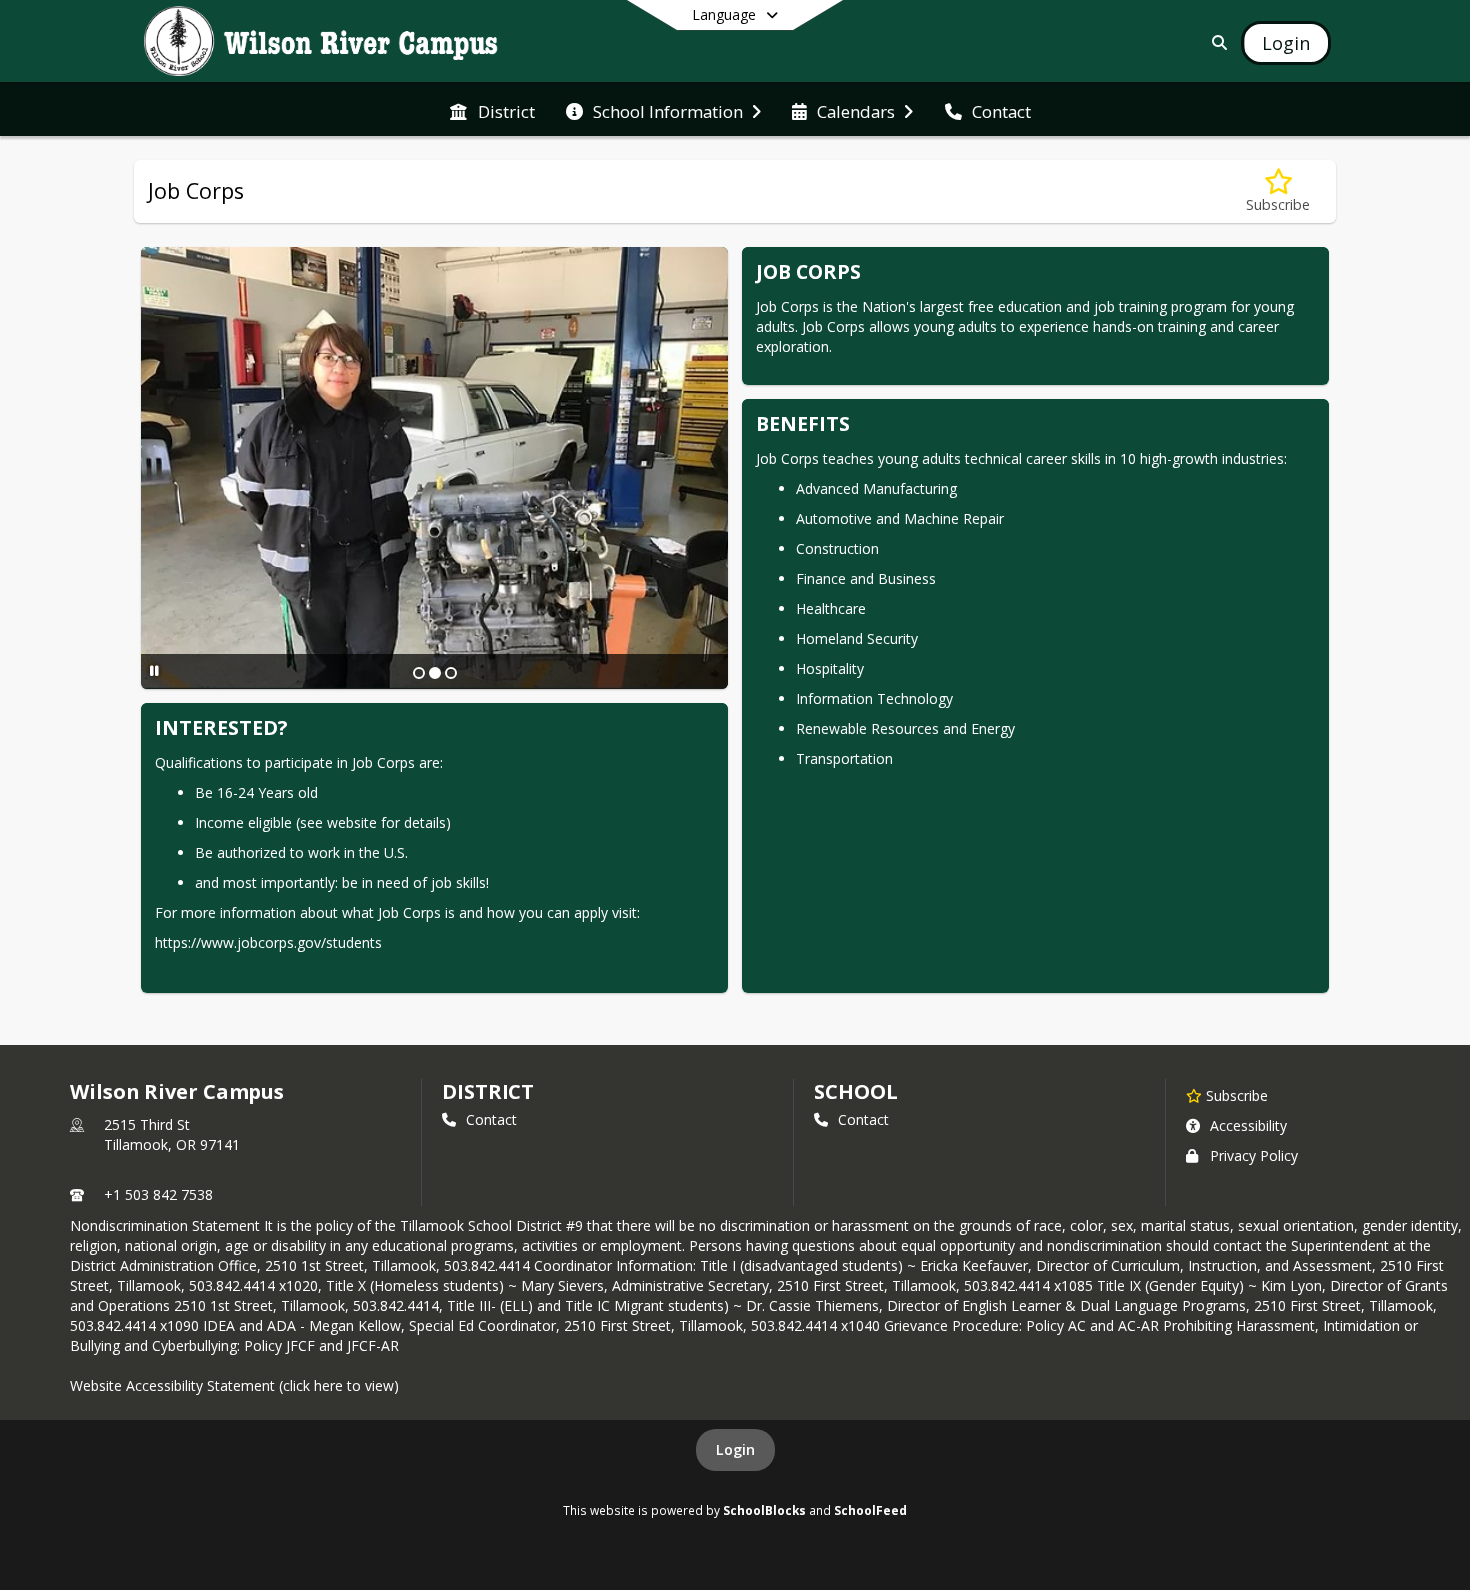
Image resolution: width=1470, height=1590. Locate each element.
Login (735, 1449)
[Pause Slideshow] (154, 670)
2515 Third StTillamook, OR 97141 (172, 1134)
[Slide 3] (451, 673)
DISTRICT (488, 1091)
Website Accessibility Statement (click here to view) (234, 1385)
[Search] (1215, 42)
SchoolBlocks (764, 1510)
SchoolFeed (870, 1510)
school (855, 1091)
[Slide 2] (435, 673)
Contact (491, 1119)
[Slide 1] (419, 673)
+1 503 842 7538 (158, 1194)
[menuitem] (492, 110)
